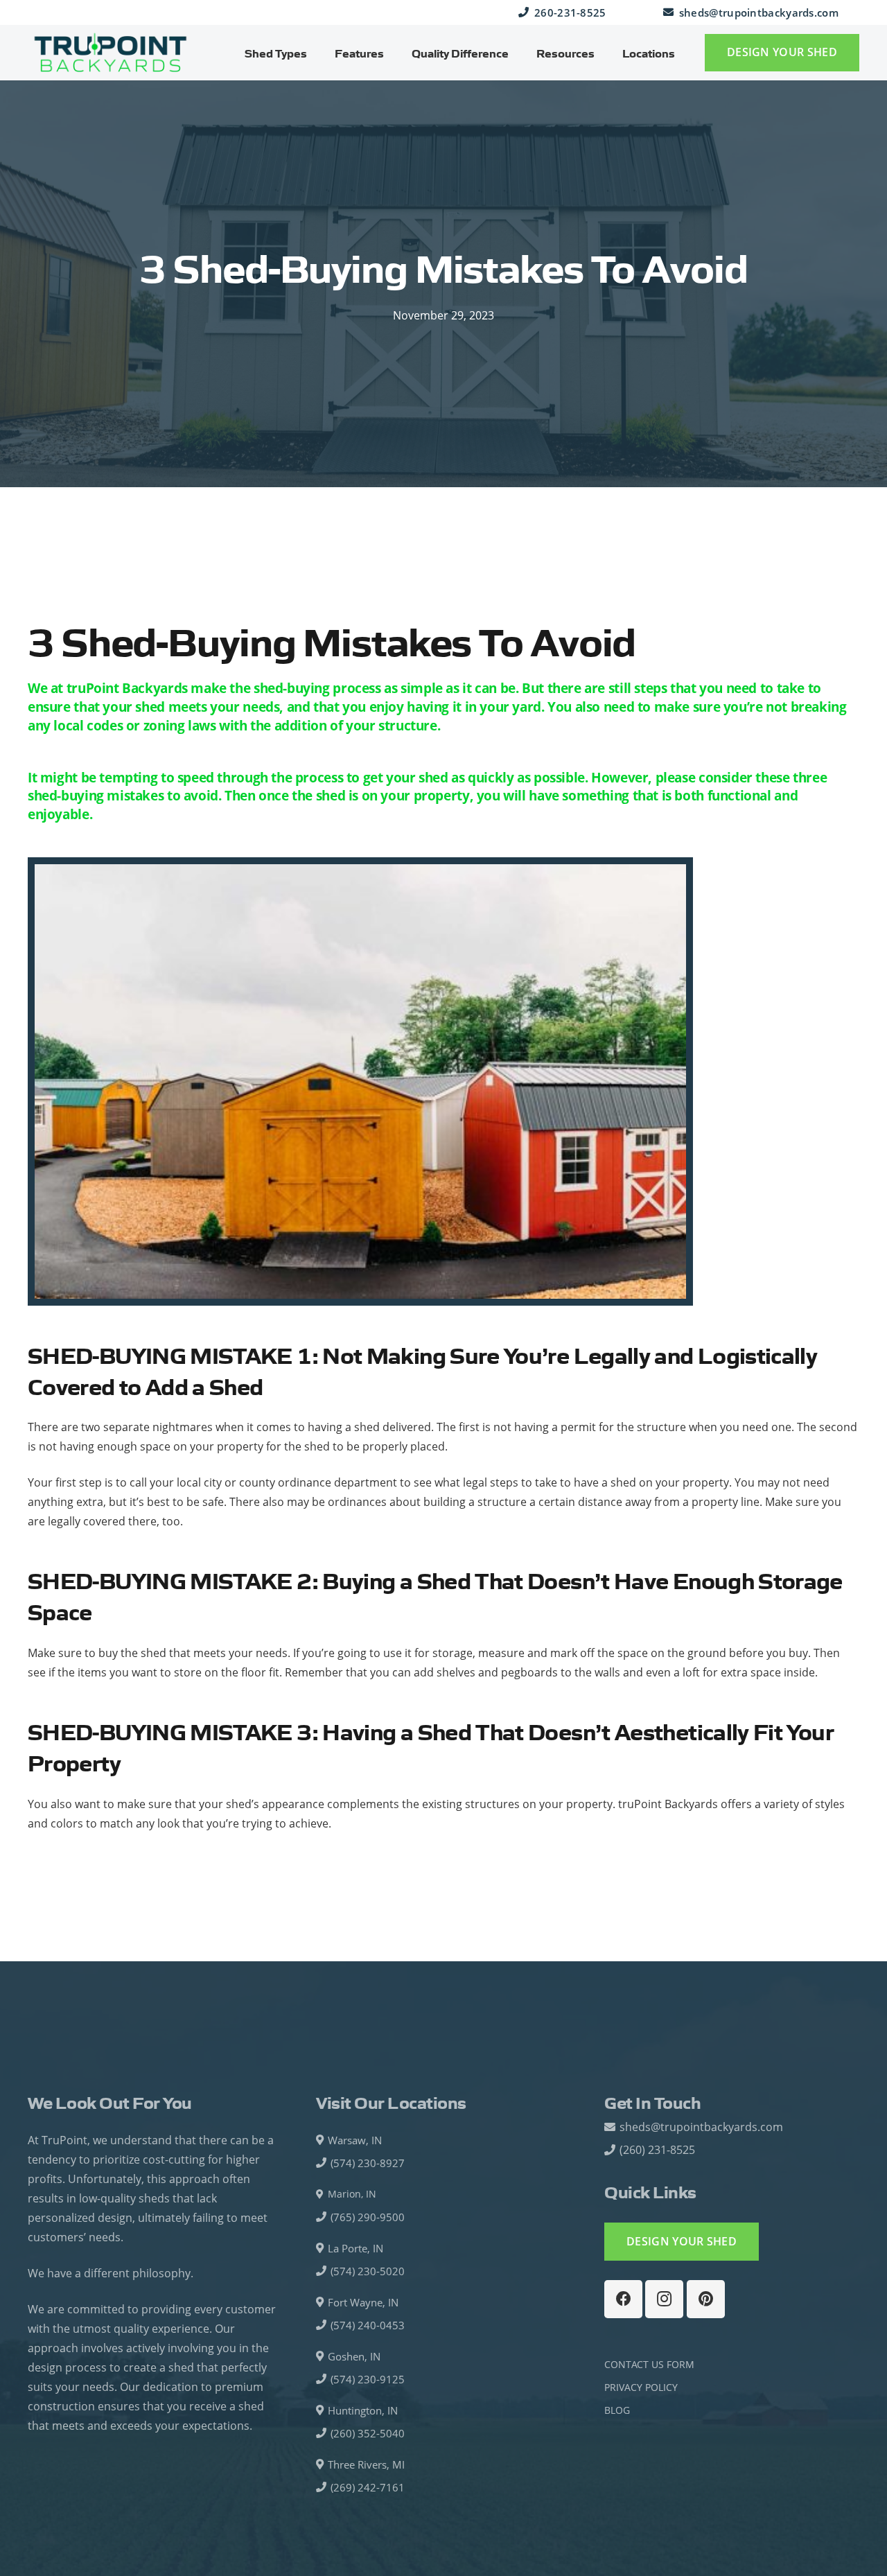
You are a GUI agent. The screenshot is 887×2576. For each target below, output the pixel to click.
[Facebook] (623, 2299)
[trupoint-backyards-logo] (111, 53)
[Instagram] (664, 2299)
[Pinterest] (706, 2299)
